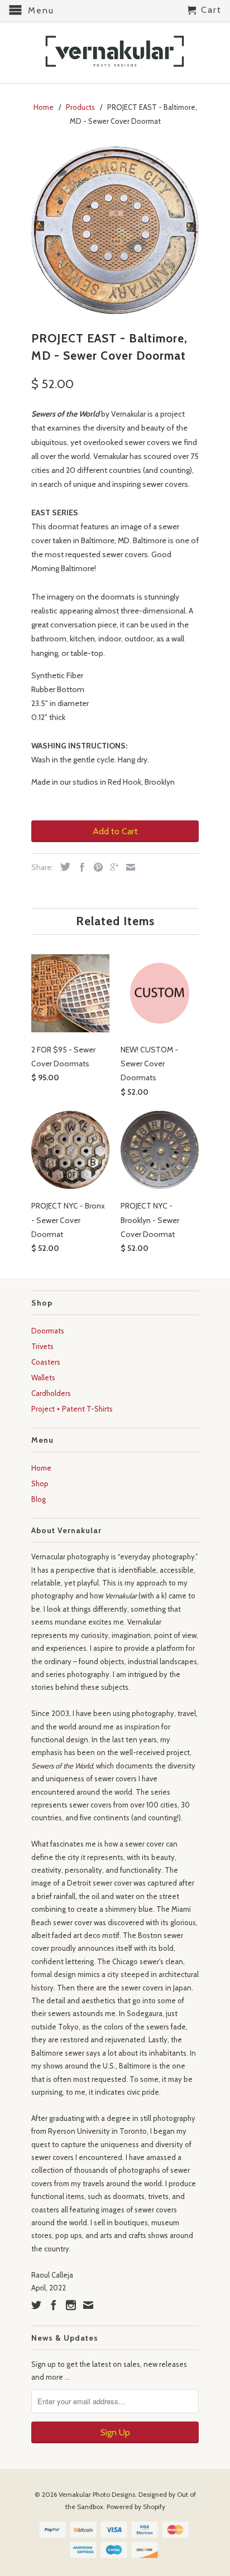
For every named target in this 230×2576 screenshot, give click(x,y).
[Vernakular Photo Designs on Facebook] (54, 2305)
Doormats (48, 1331)
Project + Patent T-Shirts (72, 1409)
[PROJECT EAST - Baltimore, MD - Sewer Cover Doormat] (115, 230)
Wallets (43, 1378)
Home (41, 1468)
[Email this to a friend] (128, 867)
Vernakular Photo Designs (97, 2494)
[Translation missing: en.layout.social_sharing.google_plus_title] (112, 867)
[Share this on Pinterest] (95, 867)
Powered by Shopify (136, 2507)
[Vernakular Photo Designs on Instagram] (71, 2305)
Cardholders (51, 1393)
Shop (40, 1483)
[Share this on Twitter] (63, 867)
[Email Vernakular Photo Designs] (88, 2305)
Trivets (42, 1346)
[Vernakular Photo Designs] (115, 53)
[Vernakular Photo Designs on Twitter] (36, 2305)
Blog (39, 1499)
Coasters (46, 1362)
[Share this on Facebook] (79, 867)
